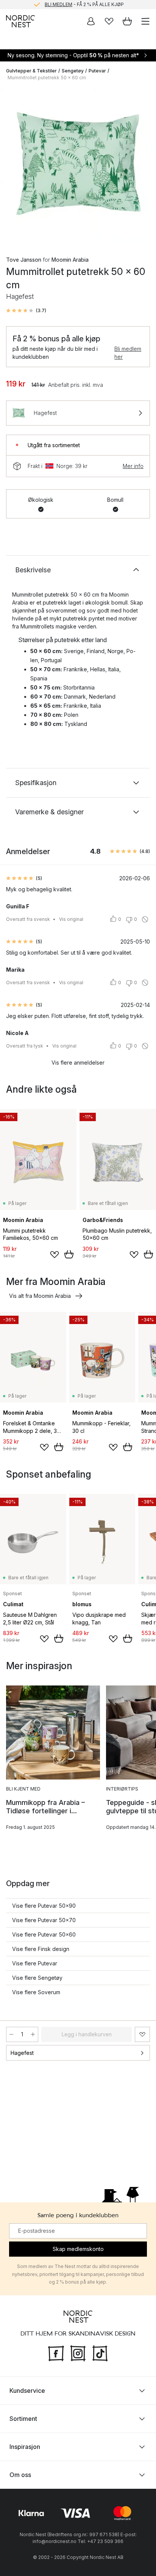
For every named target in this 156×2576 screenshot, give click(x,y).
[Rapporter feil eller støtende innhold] (145, 919)
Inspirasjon (25, 2447)
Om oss (20, 2475)
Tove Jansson (24, 260)
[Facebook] (56, 2353)
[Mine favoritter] (109, 21)
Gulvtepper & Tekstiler (31, 71)
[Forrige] (14, 166)
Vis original (71, 919)
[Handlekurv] (127, 21)
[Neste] (142, 166)
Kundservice (27, 2391)
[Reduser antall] (11, 2034)
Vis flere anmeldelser (78, 1063)
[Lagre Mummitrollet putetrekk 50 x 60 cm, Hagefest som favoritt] (142, 2034)
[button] (26, 311)
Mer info (133, 466)
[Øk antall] (33, 2034)
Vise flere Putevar (35, 1963)
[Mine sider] (91, 21)
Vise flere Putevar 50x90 (44, 1906)
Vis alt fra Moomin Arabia (40, 1296)
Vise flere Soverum (36, 1992)
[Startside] (20, 21)
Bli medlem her (128, 353)
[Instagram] (78, 2353)
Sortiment (23, 2419)
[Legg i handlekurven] (69, 1254)
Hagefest (22, 2053)
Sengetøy (73, 71)
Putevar (97, 71)
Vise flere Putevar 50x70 (44, 1920)
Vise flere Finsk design (41, 1949)
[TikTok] (100, 2353)
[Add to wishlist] (55, 1255)
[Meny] (145, 21)
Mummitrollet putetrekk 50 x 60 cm (47, 78)
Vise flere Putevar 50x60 (44, 1934)
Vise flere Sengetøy (37, 1978)
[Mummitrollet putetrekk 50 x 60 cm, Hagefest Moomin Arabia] (78, 165)
